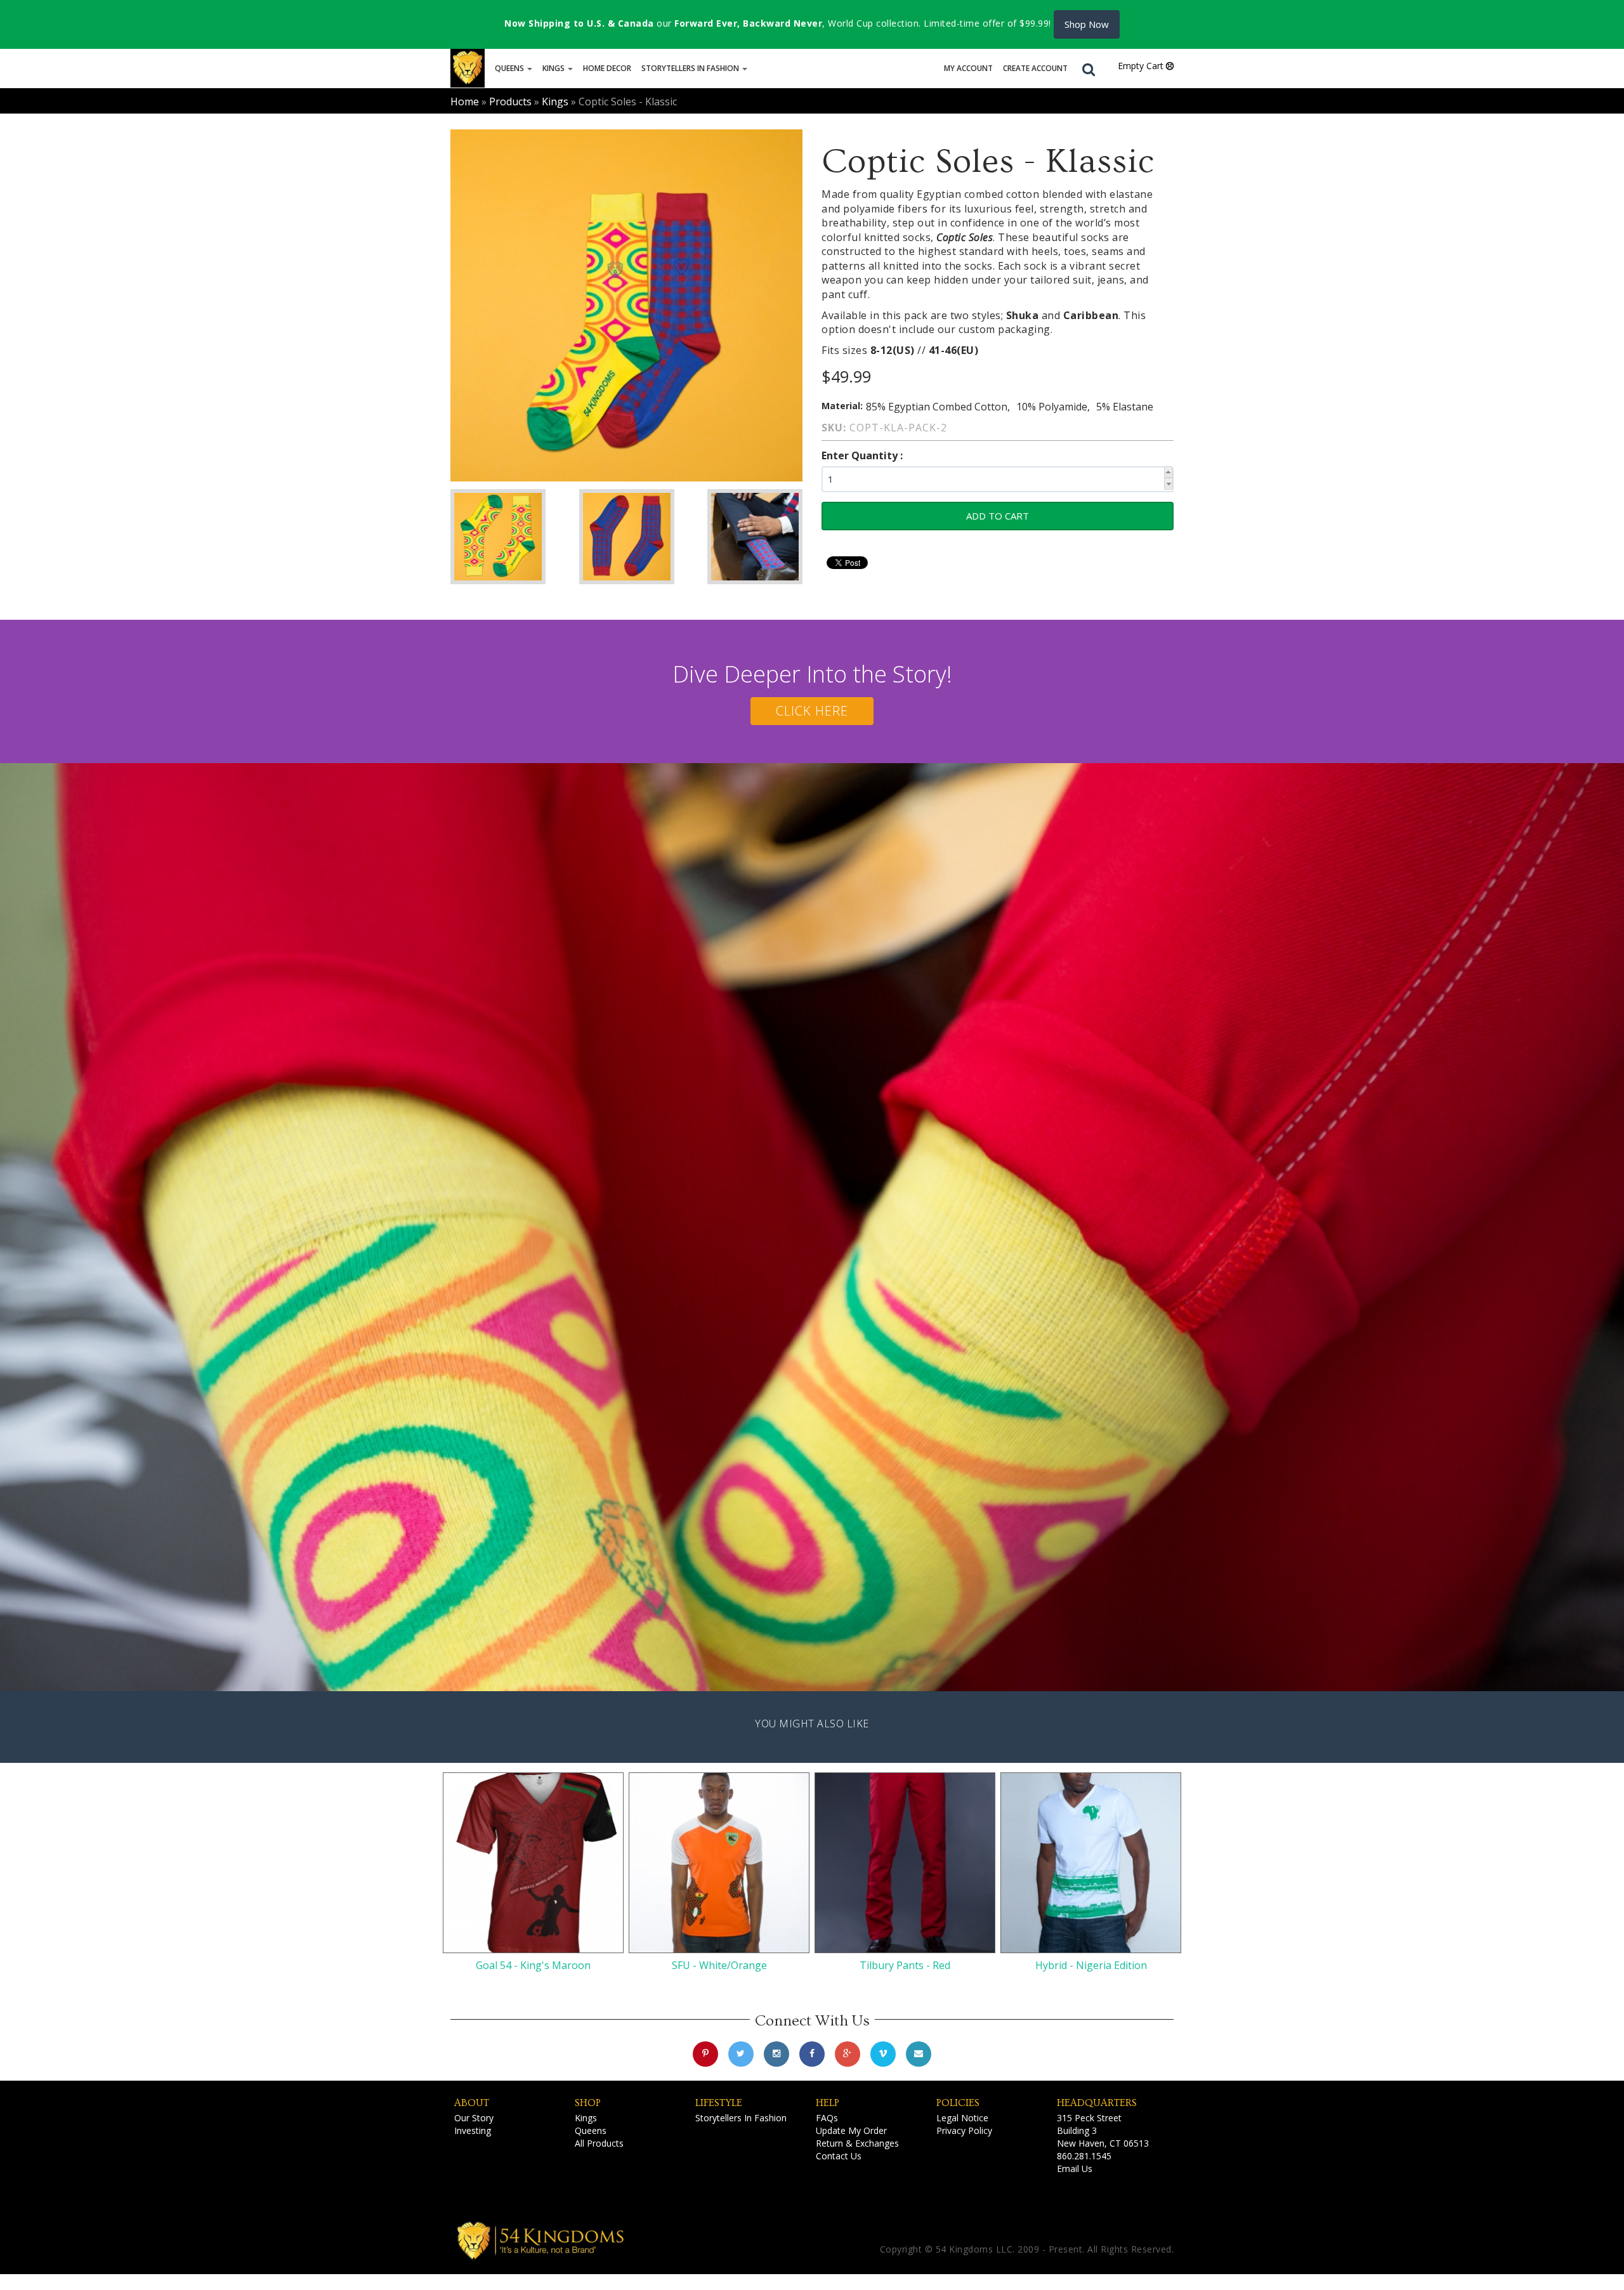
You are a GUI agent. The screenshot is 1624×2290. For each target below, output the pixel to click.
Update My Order (851, 2130)
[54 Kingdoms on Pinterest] (705, 2054)
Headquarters (1097, 2103)
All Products (599, 2143)
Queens (510, 68)
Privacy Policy (964, 2130)
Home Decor (607, 68)
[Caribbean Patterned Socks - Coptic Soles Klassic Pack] (498, 537)
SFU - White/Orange (719, 1965)
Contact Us (839, 2156)
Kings (554, 68)
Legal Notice (962, 2118)
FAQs (827, 2118)
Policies (958, 2103)
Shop (588, 2103)
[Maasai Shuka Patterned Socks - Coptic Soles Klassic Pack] (627, 537)
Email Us (1075, 2169)
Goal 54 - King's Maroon (533, 1965)
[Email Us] (919, 2054)
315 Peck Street (1089, 2118)
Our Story (474, 2118)
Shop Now (1087, 24)
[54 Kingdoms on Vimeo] (883, 2054)
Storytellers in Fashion (691, 68)
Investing (473, 2130)
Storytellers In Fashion (741, 2118)
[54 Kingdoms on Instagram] (776, 2054)
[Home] (468, 68)
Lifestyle (719, 2103)
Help (828, 2103)
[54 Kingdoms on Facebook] (812, 2054)
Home (465, 101)
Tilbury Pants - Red (905, 1965)
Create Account (1035, 68)
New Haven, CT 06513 (1103, 2143)
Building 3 (1077, 2130)
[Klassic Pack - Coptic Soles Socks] (626, 305)
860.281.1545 (1084, 2156)
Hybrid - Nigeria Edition (1091, 1965)
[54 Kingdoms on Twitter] (741, 2054)
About (472, 2103)
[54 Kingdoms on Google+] (848, 2054)
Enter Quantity (861, 455)
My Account (968, 68)
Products (510, 101)
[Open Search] (1089, 69)
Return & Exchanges (857, 2143)
